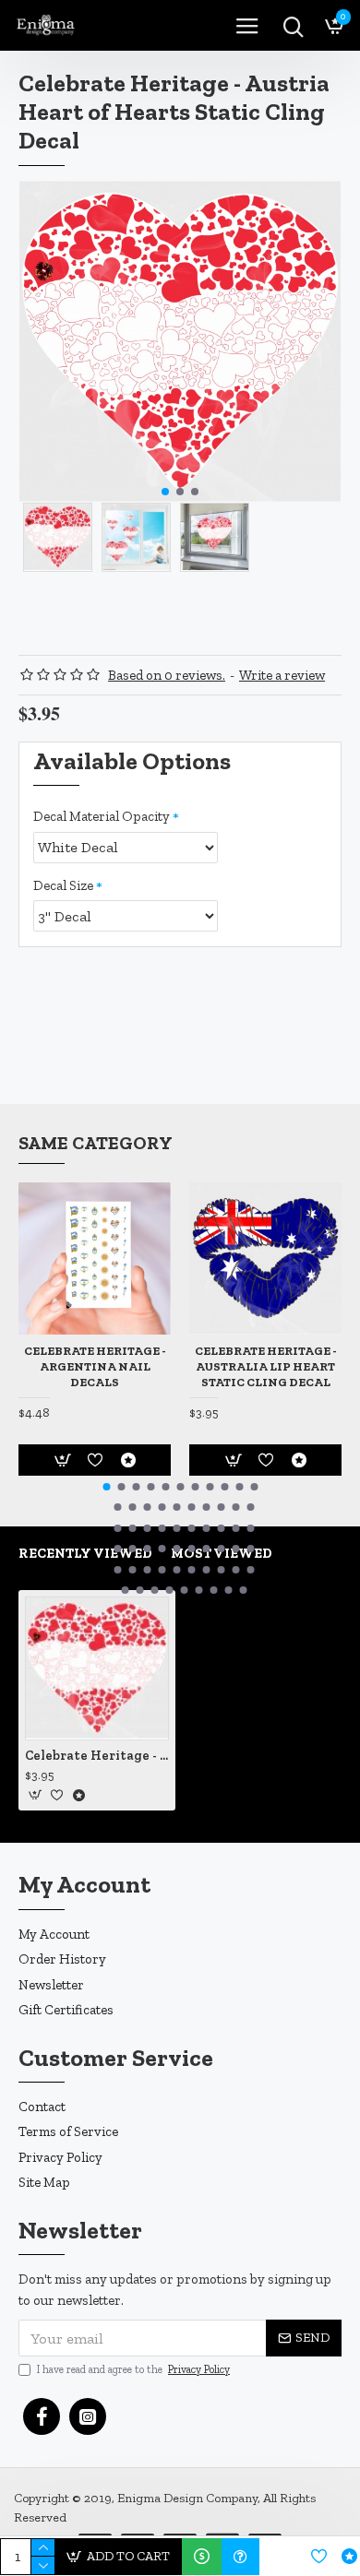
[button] (165, 492)
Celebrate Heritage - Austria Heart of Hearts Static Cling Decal (97, 1756)
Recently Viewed (85, 1553)
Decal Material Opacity (102, 816)
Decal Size (63, 885)
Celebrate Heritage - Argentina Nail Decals (95, 1366)
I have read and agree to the (133, 2369)
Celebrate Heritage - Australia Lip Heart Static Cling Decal (266, 1366)
